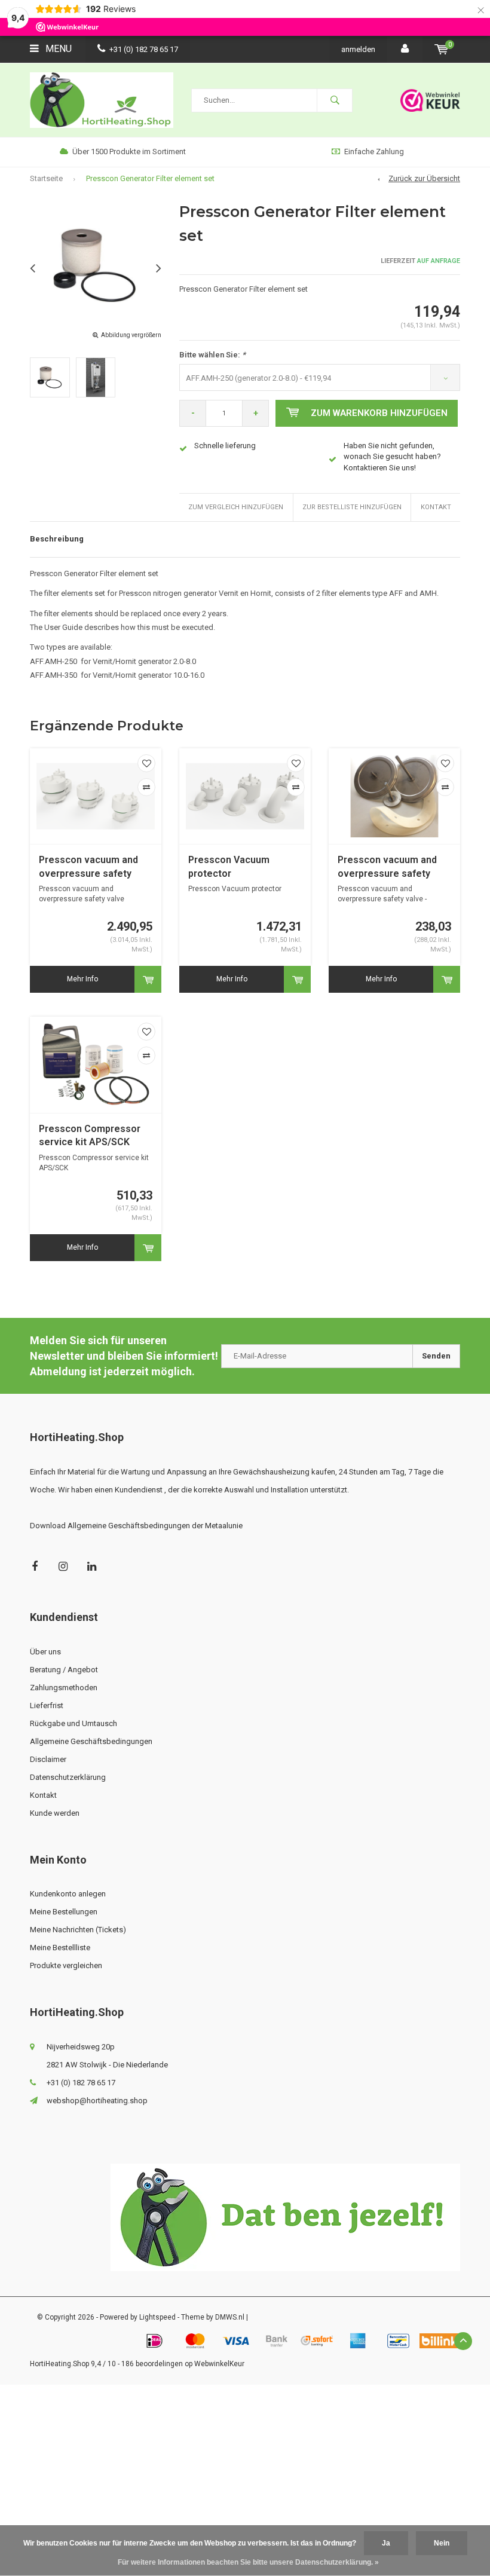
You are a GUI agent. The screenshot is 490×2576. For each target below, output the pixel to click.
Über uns (45, 1652)
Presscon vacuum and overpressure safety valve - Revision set (387, 868)
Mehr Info (82, 979)
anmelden (358, 49)
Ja (386, 2543)
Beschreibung (57, 539)
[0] (441, 49)
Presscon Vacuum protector (229, 867)
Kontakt (436, 507)
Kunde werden (55, 1813)
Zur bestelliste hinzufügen (352, 507)
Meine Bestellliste (60, 1948)
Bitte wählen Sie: (212, 355)
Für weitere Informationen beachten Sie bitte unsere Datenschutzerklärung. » (248, 2562)
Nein (442, 2543)
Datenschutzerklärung (68, 1777)
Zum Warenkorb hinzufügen (379, 413)
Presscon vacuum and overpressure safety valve (88, 868)
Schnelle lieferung (225, 446)
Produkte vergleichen (66, 1965)
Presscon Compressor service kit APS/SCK (90, 1136)
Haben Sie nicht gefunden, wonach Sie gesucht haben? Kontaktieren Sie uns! (392, 457)
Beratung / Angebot (64, 1670)
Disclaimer (48, 1759)
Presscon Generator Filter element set (150, 178)
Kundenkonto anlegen (68, 1894)
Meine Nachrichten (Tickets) (78, 1930)
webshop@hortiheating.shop (97, 2101)
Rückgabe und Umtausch (73, 1723)
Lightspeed (157, 2317)
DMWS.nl (230, 2317)
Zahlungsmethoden (64, 1688)
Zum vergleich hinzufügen (236, 507)
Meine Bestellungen (64, 1912)
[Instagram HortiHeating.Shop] (63, 1566)
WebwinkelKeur (219, 2364)
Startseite (46, 178)
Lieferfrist (47, 1705)
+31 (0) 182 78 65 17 (144, 49)
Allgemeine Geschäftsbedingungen (91, 1741)
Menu (57, 49)
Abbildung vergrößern (131, 335)
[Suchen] (335, 100)
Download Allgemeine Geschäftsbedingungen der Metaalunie (136, 1526)
